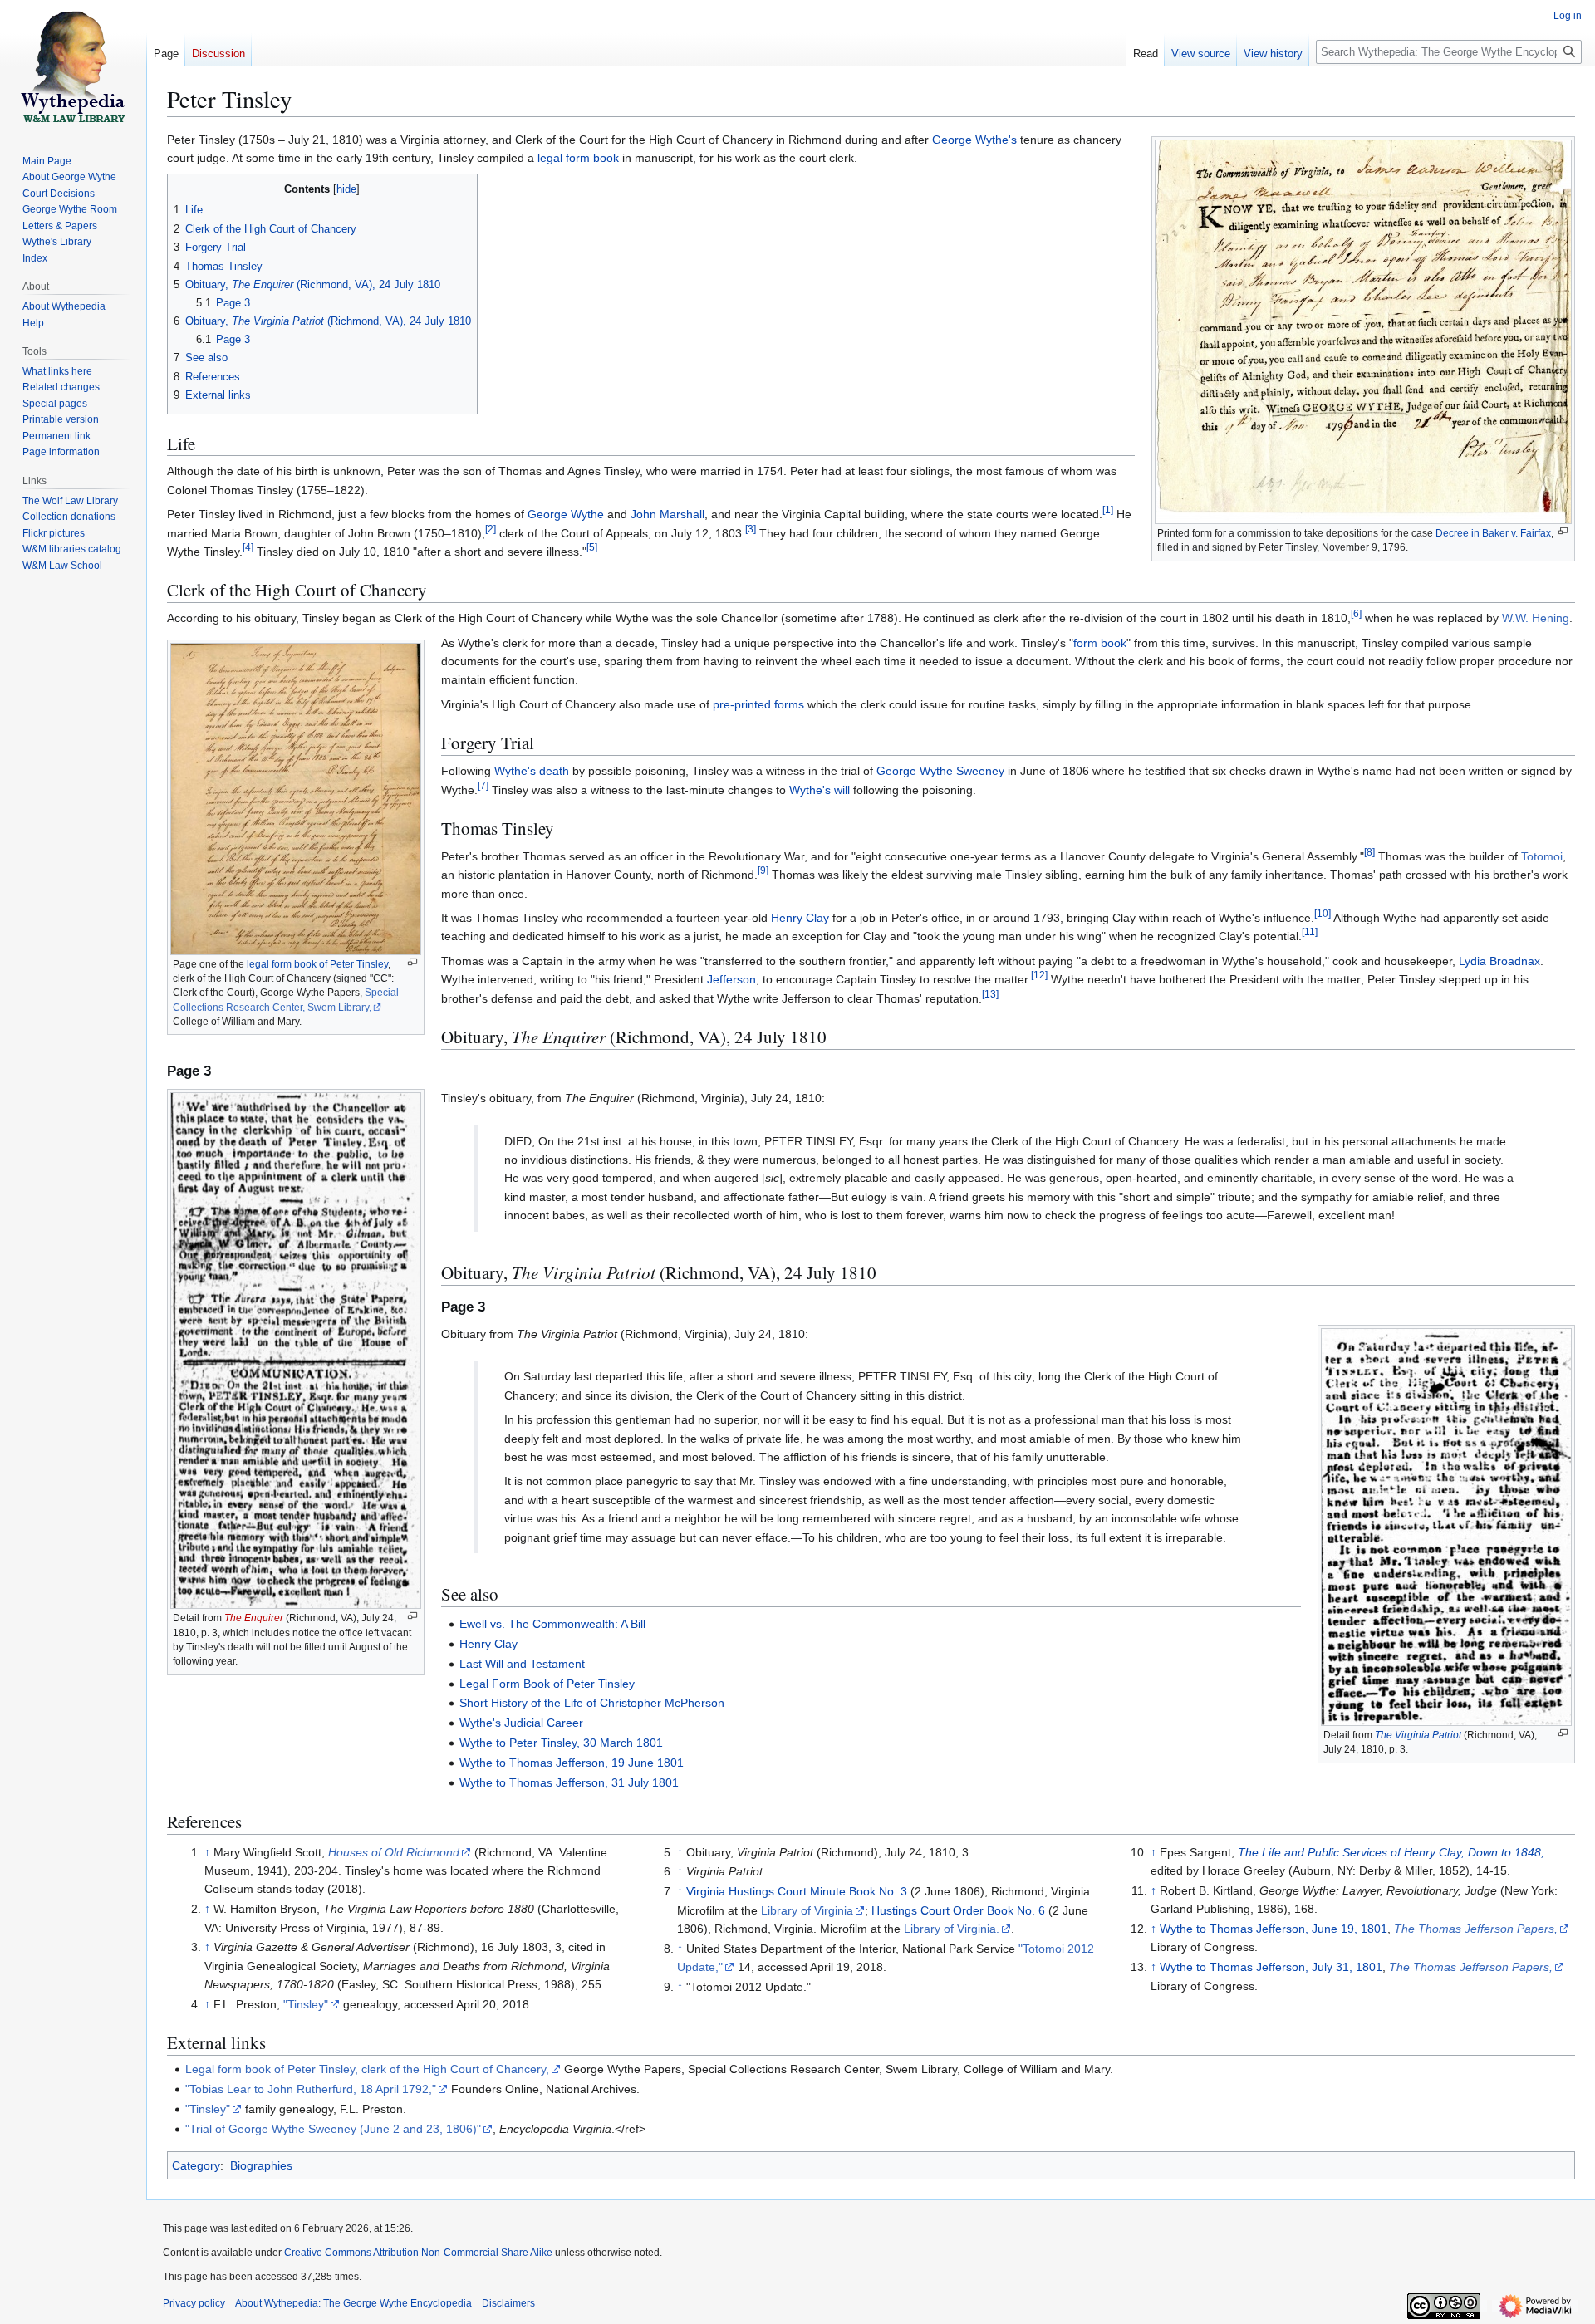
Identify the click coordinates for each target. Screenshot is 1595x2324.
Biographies (261, 2165)
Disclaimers (508, 2303)
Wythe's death (532, 771)
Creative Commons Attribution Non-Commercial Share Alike (418, 2253)
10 (1323, 913)
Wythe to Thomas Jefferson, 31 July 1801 (569, 1782)
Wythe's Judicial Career (521, 1723)
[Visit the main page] (73, 66)
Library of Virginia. (952, 1929)
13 (990, 994)
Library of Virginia (807, 1910)
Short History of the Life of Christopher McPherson (592, 1703)
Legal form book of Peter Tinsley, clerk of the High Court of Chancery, (367, 2069)
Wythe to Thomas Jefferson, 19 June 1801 (572, 1763)
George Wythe (566, 514)
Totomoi (1542, 856)
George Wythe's (974, 140)
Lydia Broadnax (1499, 961)
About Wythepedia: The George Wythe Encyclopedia (353, 2303)
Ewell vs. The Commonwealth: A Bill (552, 1624)
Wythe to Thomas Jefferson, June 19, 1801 (1274, 1929)
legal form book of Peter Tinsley (317, 964)
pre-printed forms (758, 704)
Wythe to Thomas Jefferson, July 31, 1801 (1271, 1967)
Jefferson (731, 979)
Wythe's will (820, 790)
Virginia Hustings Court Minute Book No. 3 (797, 1891)
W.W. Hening (1536, 618)
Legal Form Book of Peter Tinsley (547, 1684)
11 (1310, 932)
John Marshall (667, 514)
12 (1039, 975)
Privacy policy (194, 2303)
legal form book (578, 158)
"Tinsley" (306, 2004)
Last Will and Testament (522, 1664)
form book (1100, 643)
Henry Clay (800, 918)
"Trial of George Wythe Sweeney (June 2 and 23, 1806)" (333, 2129)
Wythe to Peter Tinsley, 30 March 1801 (561, 1743)
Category (196, 2165)
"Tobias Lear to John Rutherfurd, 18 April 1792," (311, 2089)
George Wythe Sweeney (940, 771)
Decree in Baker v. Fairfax (1493, 533)
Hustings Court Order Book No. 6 (958, 1910)
